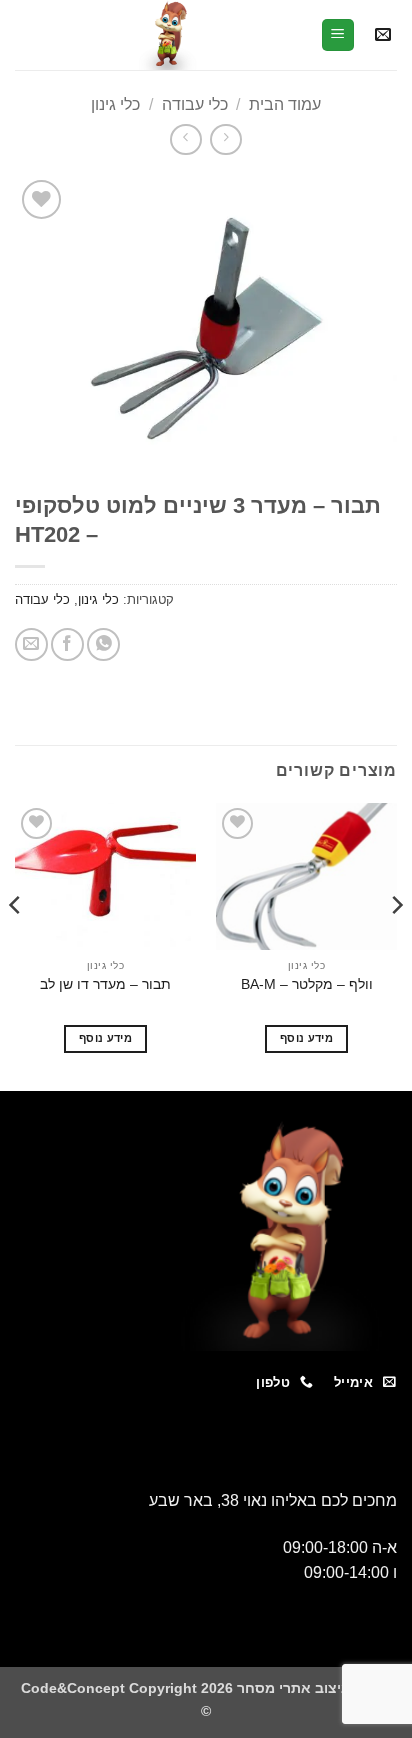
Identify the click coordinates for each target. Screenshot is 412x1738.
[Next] (16, 945)
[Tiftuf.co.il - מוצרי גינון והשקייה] (167, 35)
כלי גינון (115, 104)
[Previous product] (185, 139)
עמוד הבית (285, 104)
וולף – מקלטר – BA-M (307, 984)
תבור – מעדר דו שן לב (105, 984)
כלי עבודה (195, 104)
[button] (383, 35)
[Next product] (225, 139)
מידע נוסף (306, 1038)
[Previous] (396, 945)
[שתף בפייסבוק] (67, 644)
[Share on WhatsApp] (103, 644)
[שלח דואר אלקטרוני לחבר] (31, 644)
